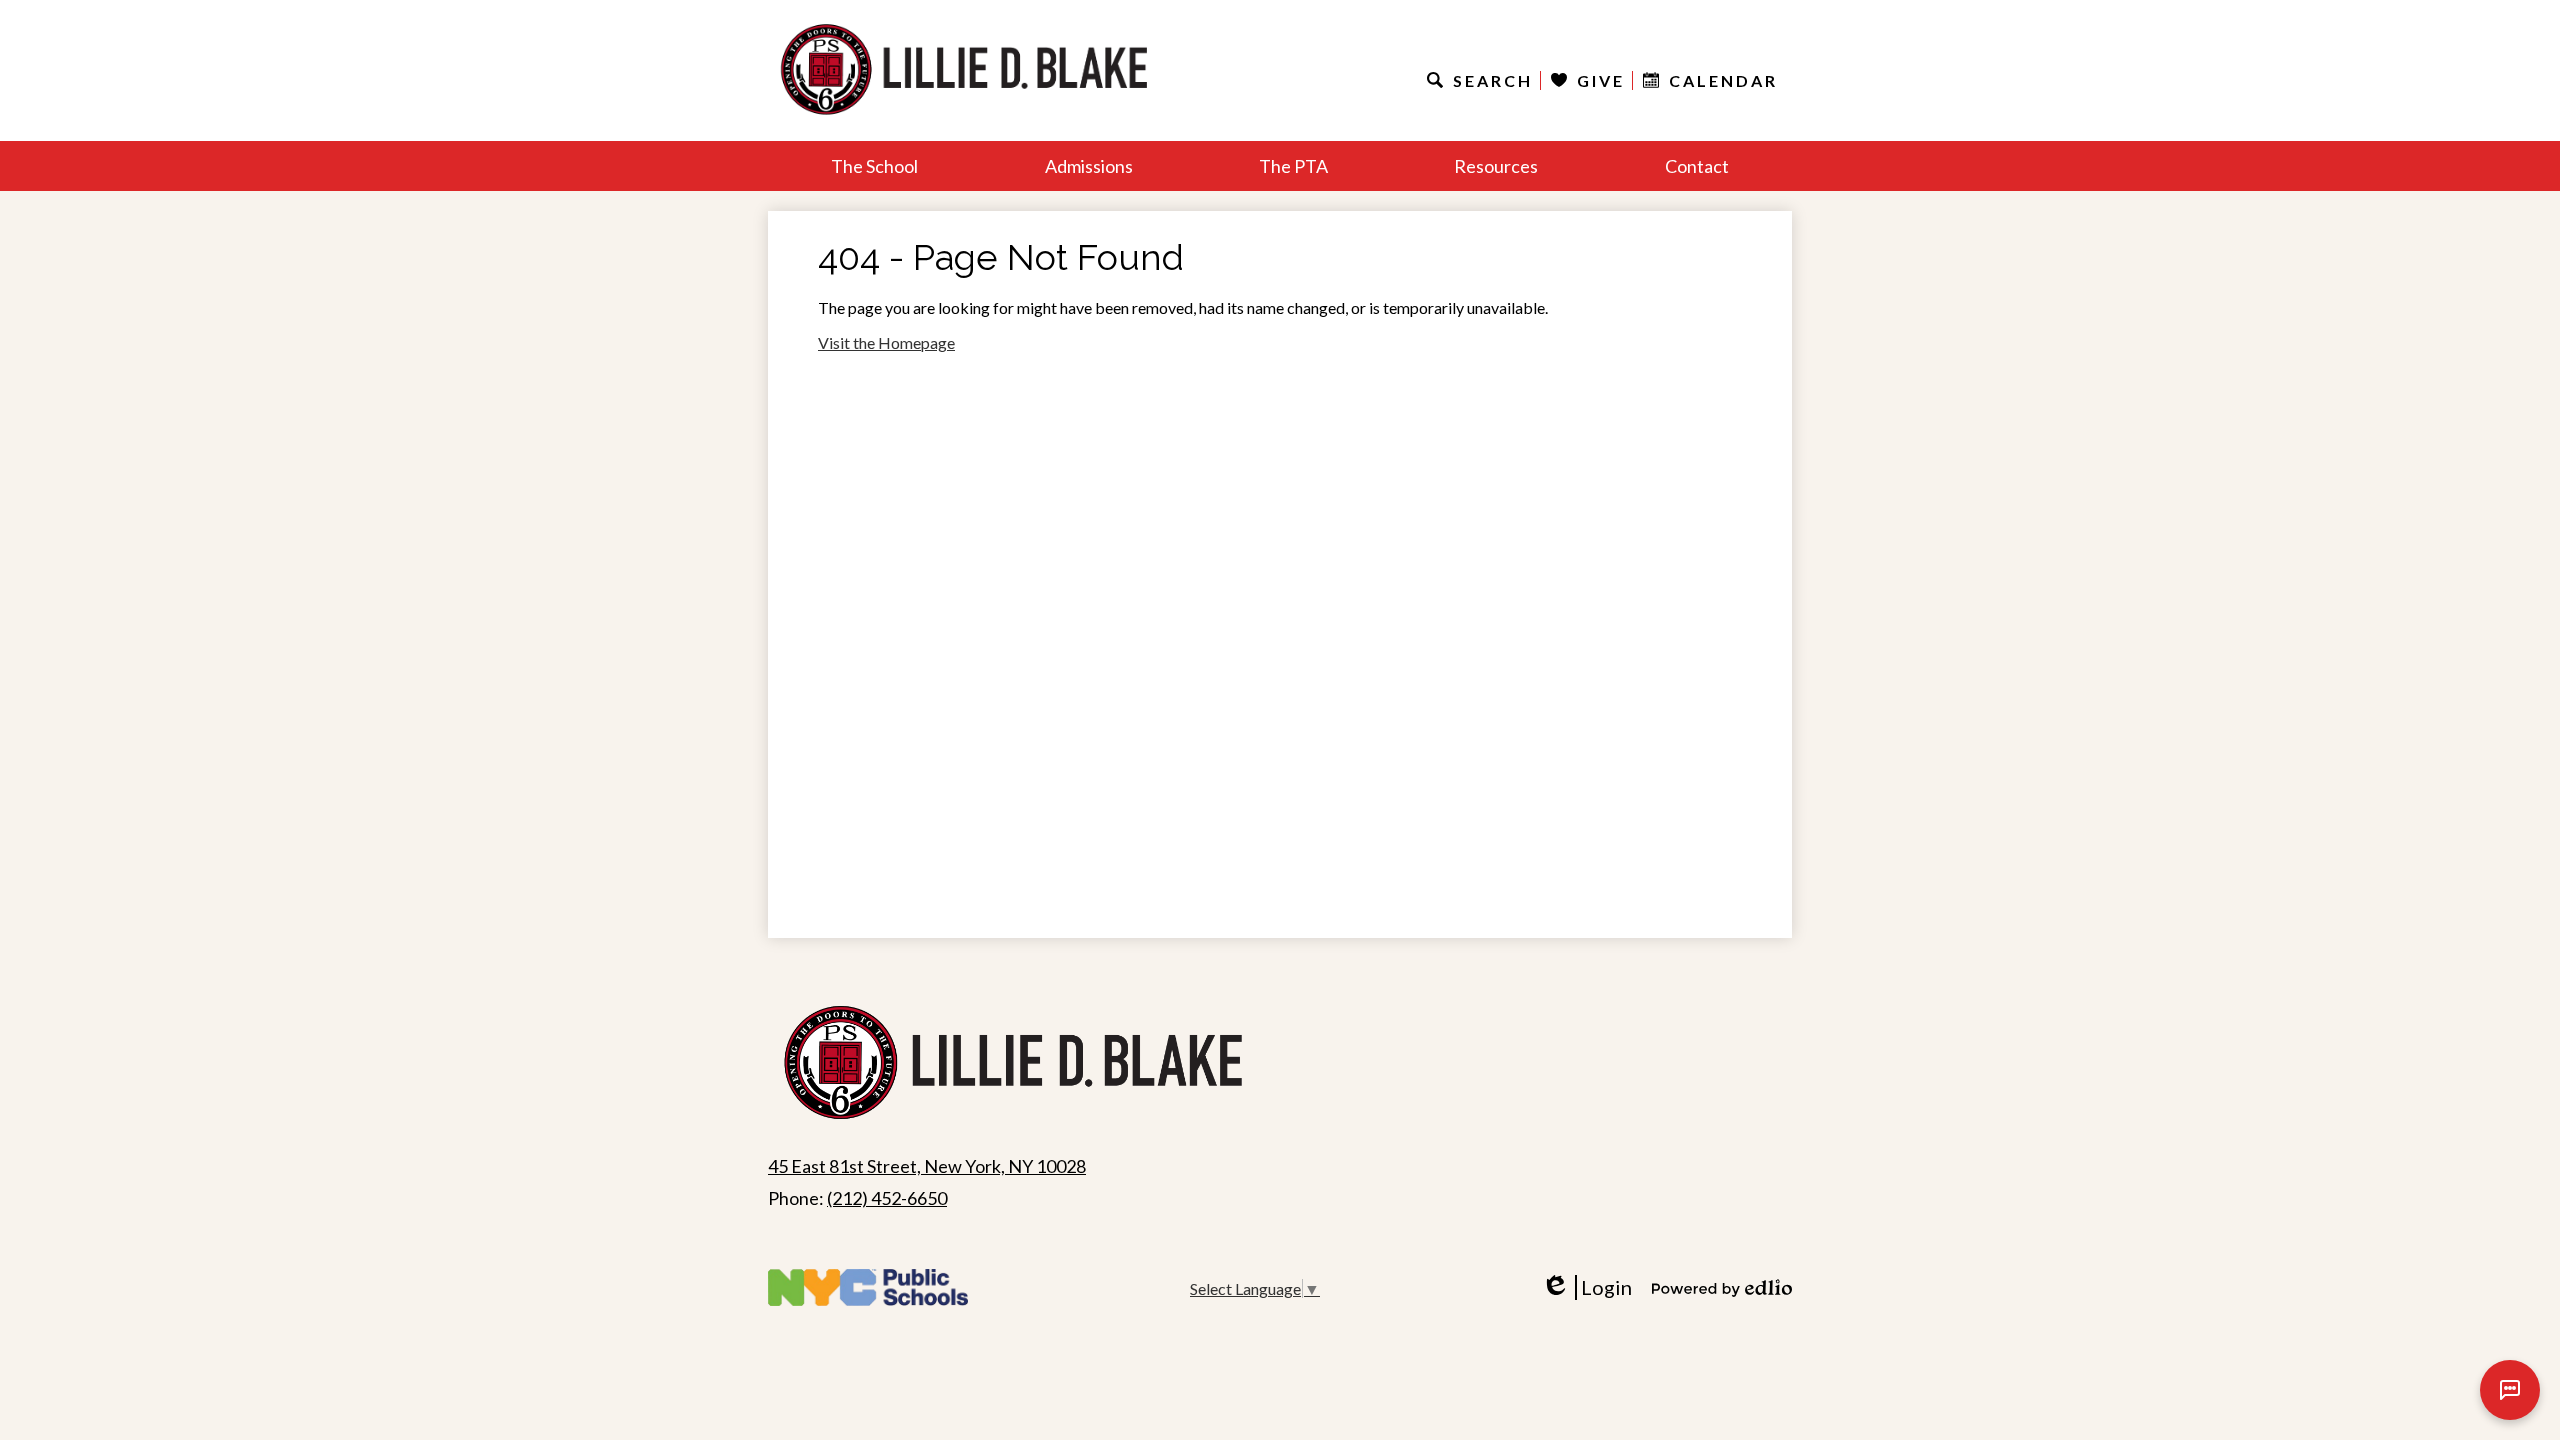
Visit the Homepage (886, 342)
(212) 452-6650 (887, 1198)
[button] (874, 166)
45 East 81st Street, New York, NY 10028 (927, 1166)
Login (1593, 1287)
